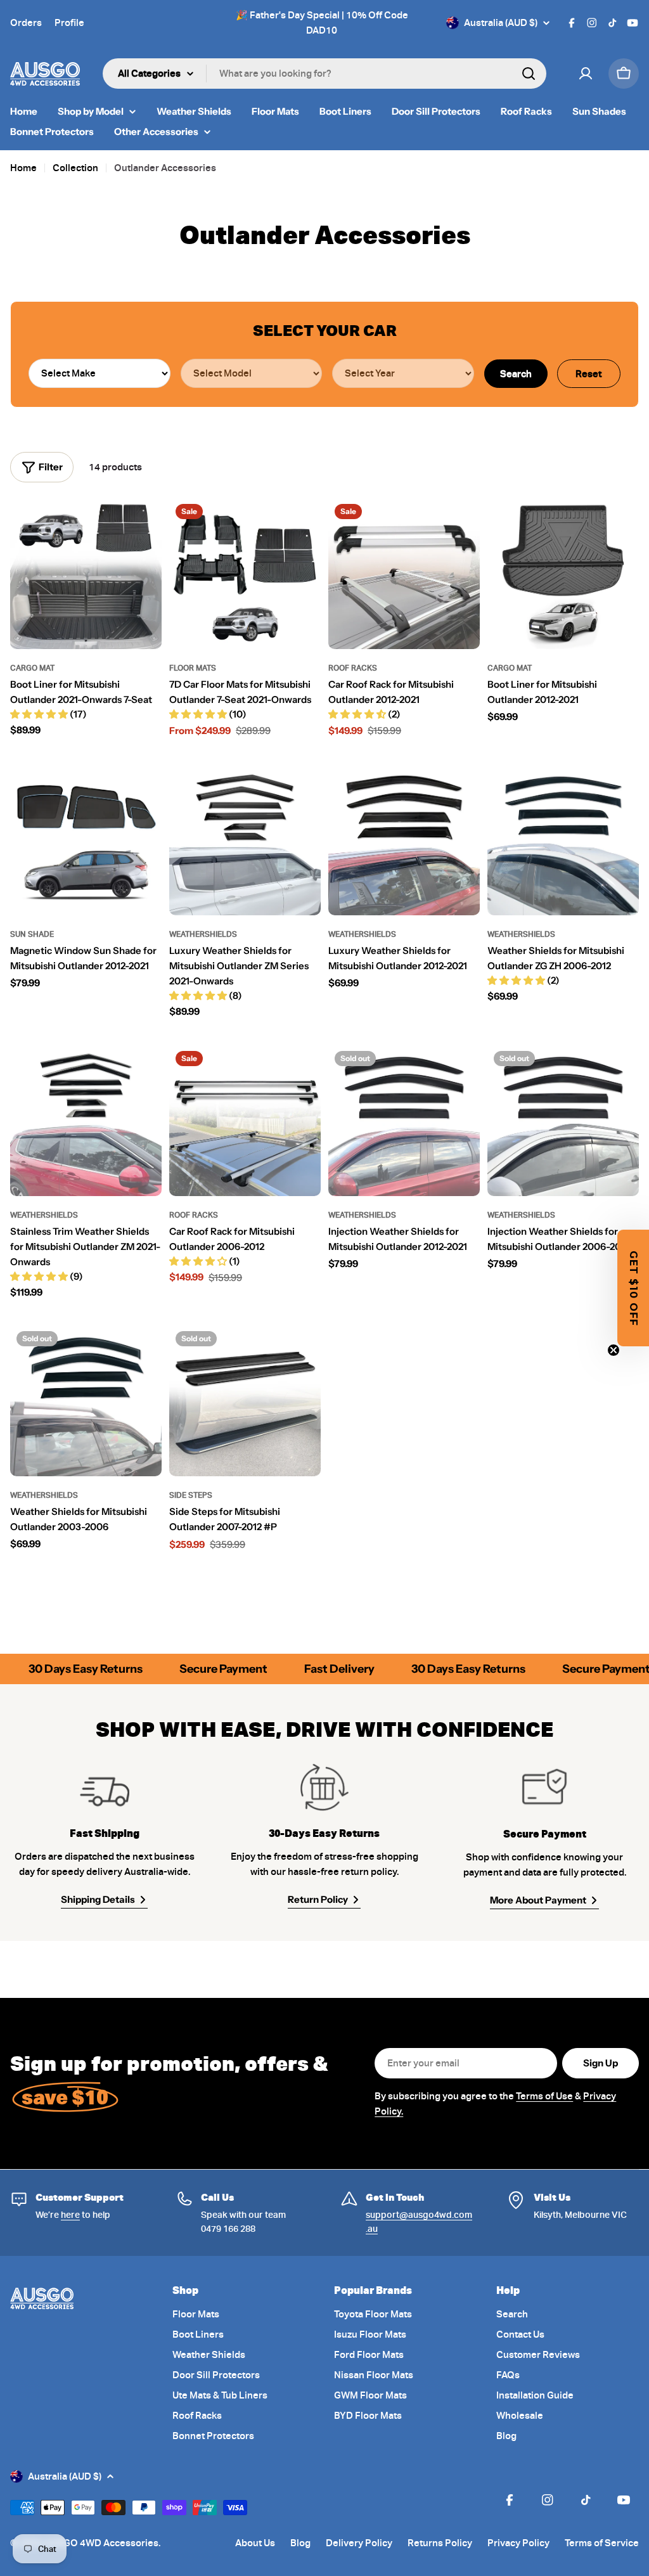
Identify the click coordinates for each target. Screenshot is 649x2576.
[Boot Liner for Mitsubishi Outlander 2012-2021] (563, 573)
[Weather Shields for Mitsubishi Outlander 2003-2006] (86, 1401)
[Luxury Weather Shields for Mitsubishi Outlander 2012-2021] (404, 840)
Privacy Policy (518, 2543)
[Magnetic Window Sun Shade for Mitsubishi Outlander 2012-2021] (86, 840)
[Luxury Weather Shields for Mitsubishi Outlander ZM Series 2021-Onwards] (245, 840)
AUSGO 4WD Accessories (101, 2543)
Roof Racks (353, 668)
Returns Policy (440, 2543)
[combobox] (324, 74)
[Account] (586, 74)
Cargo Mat (32, 668)
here (70, 2215)
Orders (26, 23)
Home (23, 168)
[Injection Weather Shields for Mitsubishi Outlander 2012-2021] (404, 1120)
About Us (255, 2543)
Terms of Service (602, 2543)
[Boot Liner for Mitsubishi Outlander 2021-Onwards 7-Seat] (86, 573)
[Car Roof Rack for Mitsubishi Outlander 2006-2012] (245, 1120)
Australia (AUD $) (501, 23)
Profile (69, 23)
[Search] (529, 74)
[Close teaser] (614, 1350)
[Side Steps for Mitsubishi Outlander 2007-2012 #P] (245, 1401)
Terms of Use (544, 2096)
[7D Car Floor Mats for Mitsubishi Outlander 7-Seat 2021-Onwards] (245, 573)
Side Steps (191, 1495)
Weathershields (203, 934)
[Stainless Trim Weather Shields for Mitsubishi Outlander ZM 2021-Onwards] (86, 1120)
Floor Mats (193, 668)
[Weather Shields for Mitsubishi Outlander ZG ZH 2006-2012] (563, 840)
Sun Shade (32, 934)
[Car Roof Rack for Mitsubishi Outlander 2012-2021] (404, 573)
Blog (300, 2543)
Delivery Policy (359, 2543)
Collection (75, 168)
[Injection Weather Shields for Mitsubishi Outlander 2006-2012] (563, 1120)
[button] (633, 1288)
